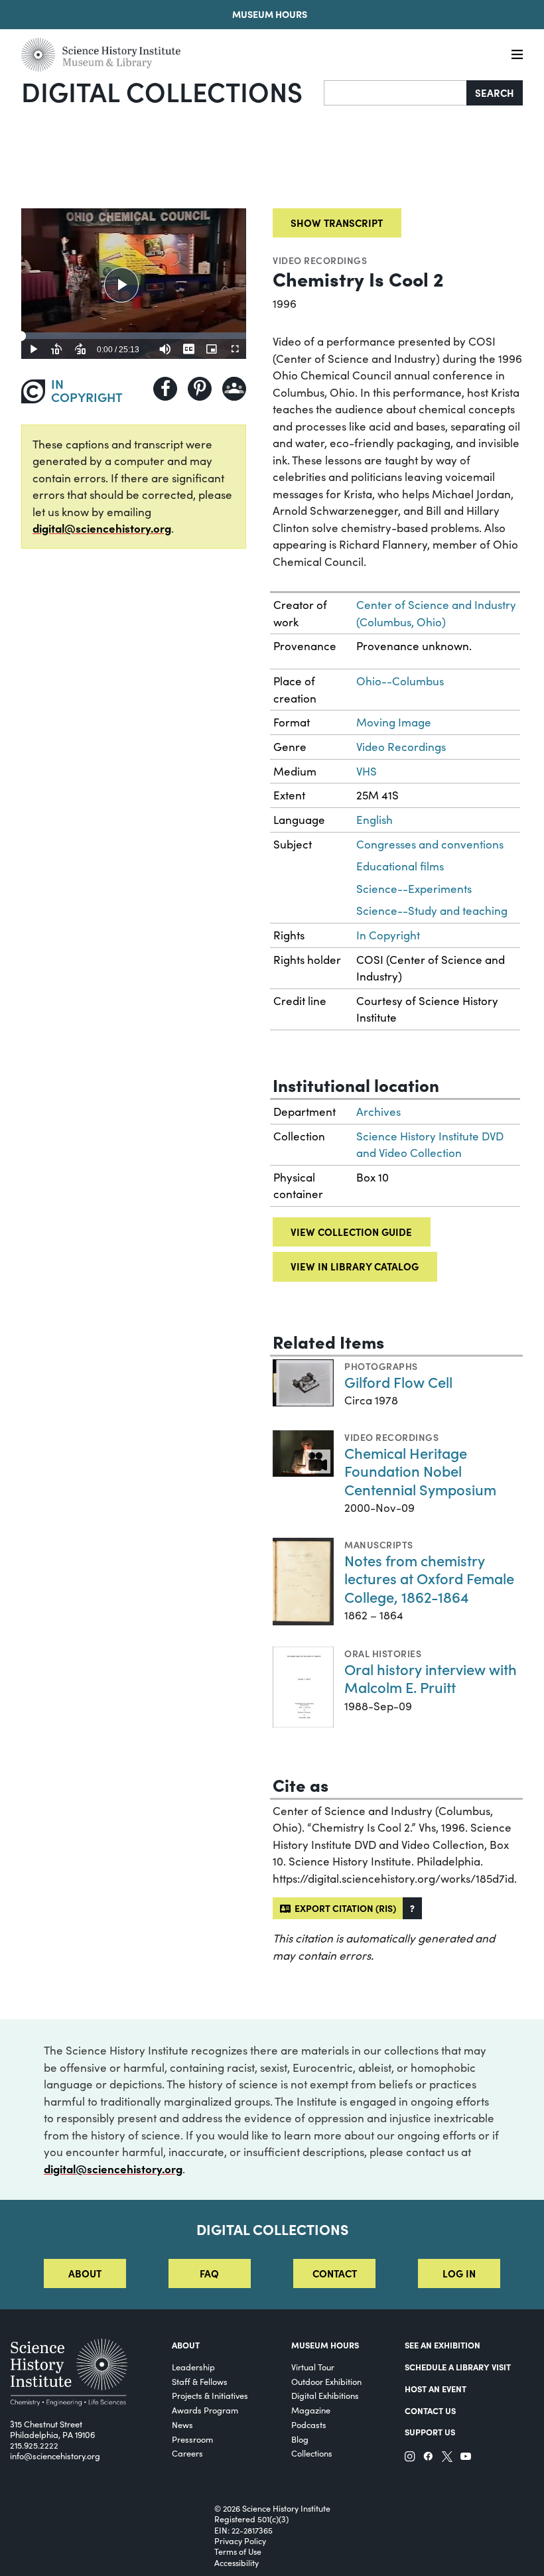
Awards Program (205, 2410)
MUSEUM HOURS (325, 2344)
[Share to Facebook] (165, 389)
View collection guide (351, 1232)
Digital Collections (162, 91)
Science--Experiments (414, 889)
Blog (300, 2439)
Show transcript (337, 223)
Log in (459, 2273)
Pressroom (192, 2439)
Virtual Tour (313, 2367)
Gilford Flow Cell (398, 1382)
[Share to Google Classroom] (234, 389)
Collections (312, 2453)
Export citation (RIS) (343, 1908)
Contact (335, 2273)
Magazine (311, 2410)
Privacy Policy (240, 2541)
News (182, 2424)
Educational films (400, 866)
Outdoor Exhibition (326, 2381)
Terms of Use (238, 2551)
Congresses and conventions (430, 844)
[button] (412, 1908)
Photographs (381, 1366)
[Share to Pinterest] (200, 389)
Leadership (193, 2367)
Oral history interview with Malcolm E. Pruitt (431, 1678)
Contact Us (430, 2410)
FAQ (209, 2273)
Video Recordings (320, 260)
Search (495, 93)
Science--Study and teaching (432, 911)
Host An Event (436, 2388)
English (374, 820)
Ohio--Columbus (400, 681)
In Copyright (388, 935)
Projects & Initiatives (210, 2395)
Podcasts (309, 2424)
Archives (378, 1112)
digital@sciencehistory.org (102, 528)
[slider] (134, 336)
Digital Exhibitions (325, 2395)
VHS (367, 771)
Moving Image (394, 722)
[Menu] (517, 55)
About (85, 2273)
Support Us (430, 2431)
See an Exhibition (442, 2344)
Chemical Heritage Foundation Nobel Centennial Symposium (420, 1471)
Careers (187, 2453)
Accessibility (237, 2563)
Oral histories (383, 1653)
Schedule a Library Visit (458, 2366)
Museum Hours (270, 14)
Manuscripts (378, 1544)
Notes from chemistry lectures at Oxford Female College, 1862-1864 (429, 1578)
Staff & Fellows (200, 2381)
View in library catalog (355, 1266)
